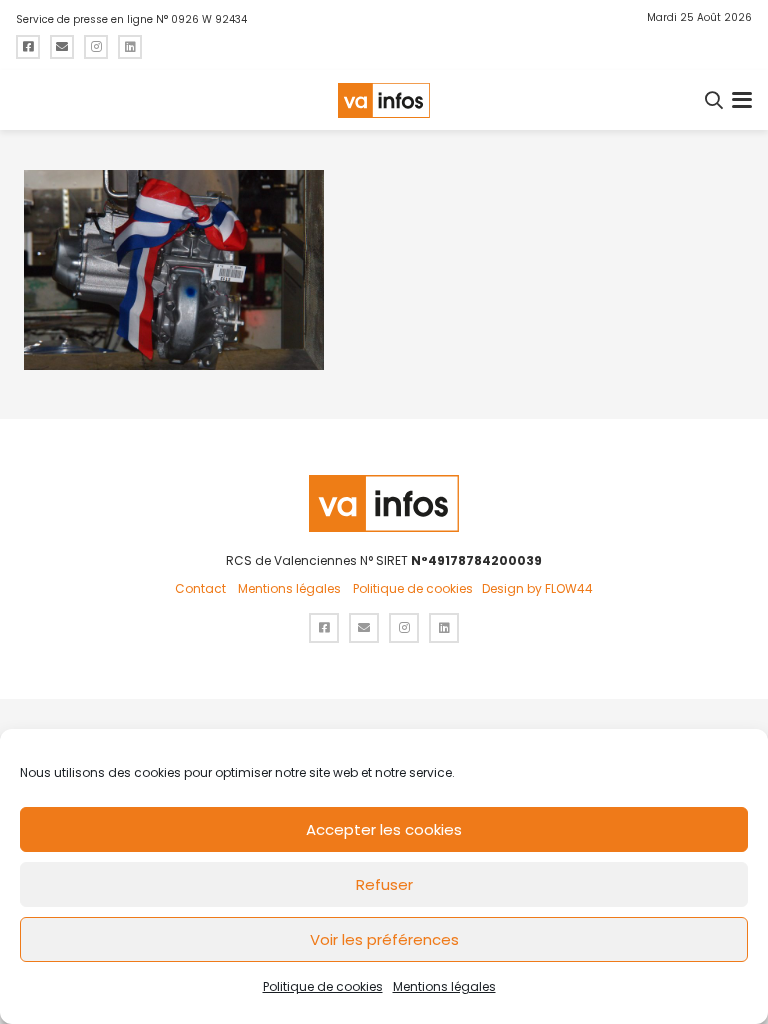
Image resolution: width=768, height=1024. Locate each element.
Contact (200, 588)
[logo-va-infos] (384, 100)
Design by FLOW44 (537, 588)
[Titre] (28, 47)
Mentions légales (444, 986)
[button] (715, 100)
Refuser (384, 884)
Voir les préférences (384, 939)
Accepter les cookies (384, 829)
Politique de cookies (323, 986)
